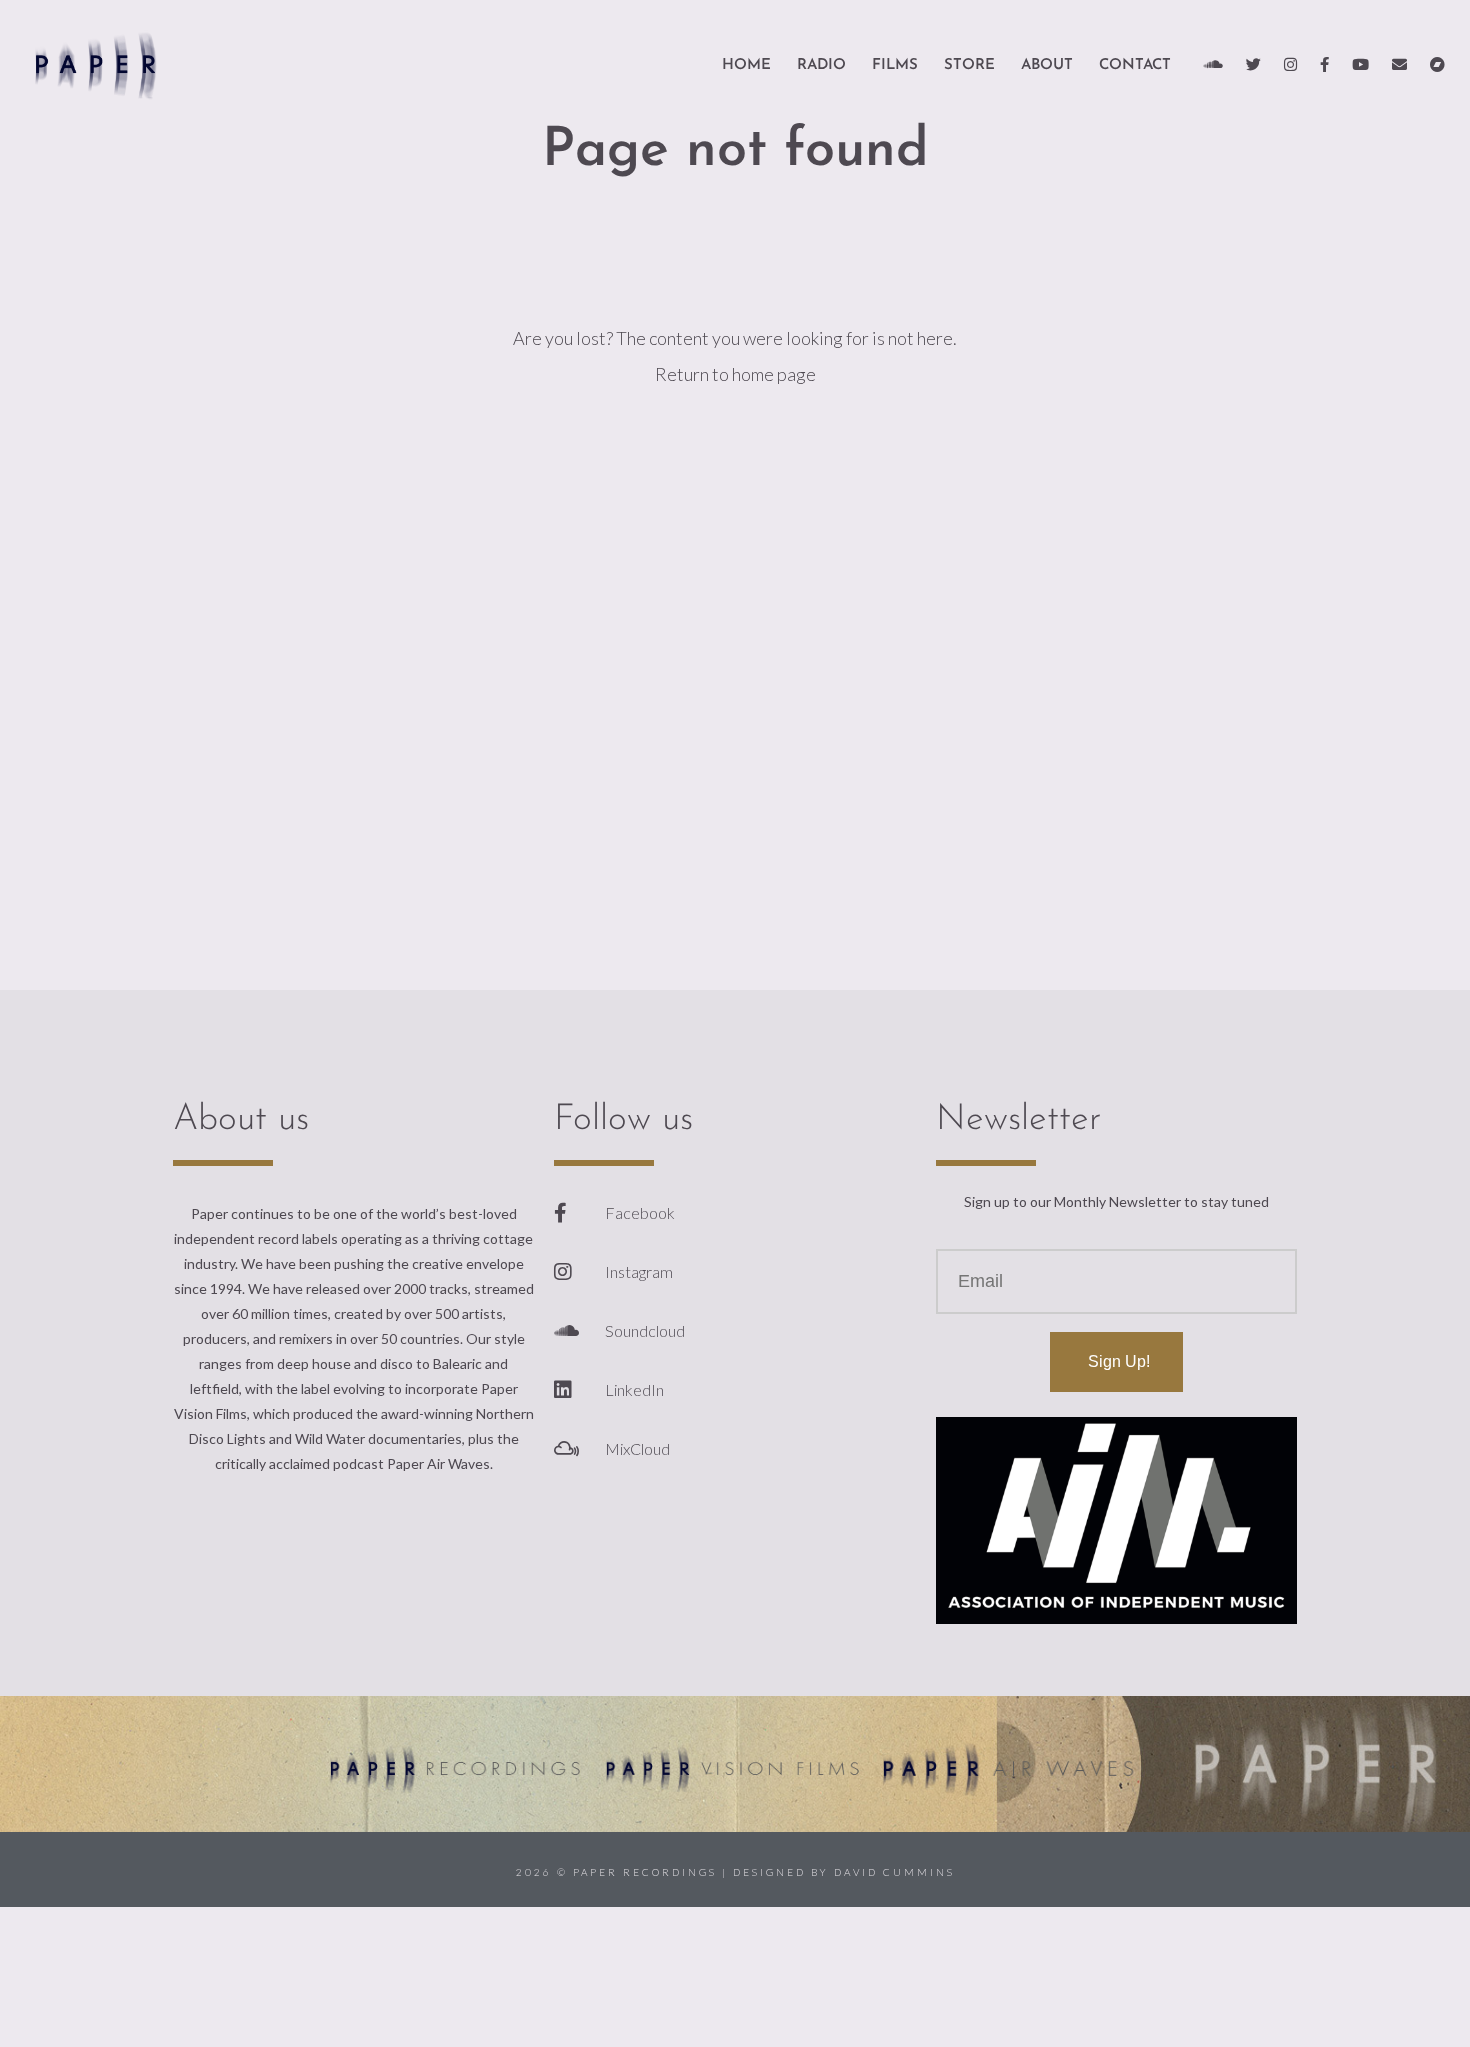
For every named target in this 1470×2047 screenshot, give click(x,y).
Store (969, 65)
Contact (1135, 65)
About (1047, 65)
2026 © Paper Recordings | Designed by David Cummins (735, 1872)
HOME (746, 65)
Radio (821, 65)
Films (895, 65)
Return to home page (735, 374)
